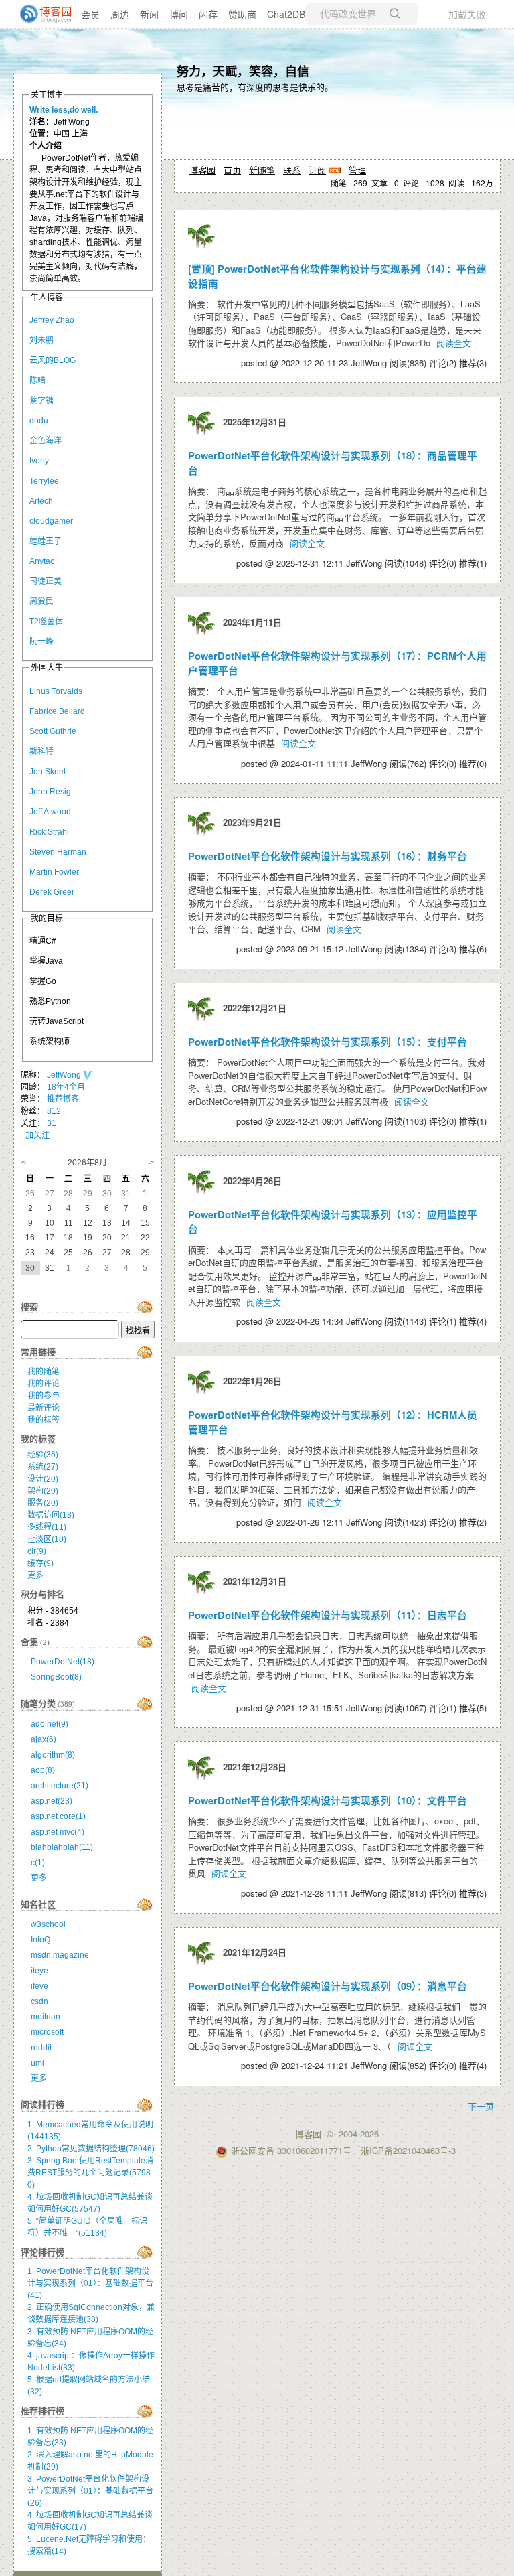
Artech (41, 501)
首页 (232, 170)
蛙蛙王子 (46, 541)
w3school (48, 1924)
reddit (41, 2048)
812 (54, 1111)
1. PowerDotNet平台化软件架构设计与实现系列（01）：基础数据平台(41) (90, 2283)
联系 (292, 170)
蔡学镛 (41, 401)
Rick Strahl (49, 832)
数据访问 (51, 1515)
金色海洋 (46, 441)
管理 (357, 170)
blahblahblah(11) (62, 1847)
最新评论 (44, 1408)
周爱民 (41, 601)
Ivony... (42, 461)
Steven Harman (58, 852)
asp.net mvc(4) (58, 1832)
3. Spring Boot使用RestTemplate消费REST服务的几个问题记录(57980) (90, 2173)
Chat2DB (286, 14)
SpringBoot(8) (56, 1677)
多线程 (47, 1527)
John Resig (50, 792)
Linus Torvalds (56, 691)
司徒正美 (46, 581)
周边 (120, 14)
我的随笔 (44, 1372)
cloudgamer (51, 521)
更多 (35, 1575)
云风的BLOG (53, 360)
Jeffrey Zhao (52, 320)
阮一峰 (41, 642)
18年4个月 (66, 1087)
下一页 (481, 2106)
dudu (39, 421)
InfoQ (40, 1940)
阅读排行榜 (42, 2105)
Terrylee (44, 481)
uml (37, 2063)
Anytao (42, 561)
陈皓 (37, 380)
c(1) (38, 1863)
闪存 (208, 14)
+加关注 (35, 1135)
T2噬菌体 (46, 622)
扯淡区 (47, 1539)
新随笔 (262, 170)
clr (37, 1551)
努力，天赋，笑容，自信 (243, 71)
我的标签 (44, 1420)
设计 (43, 1479)
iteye (39, 1971)
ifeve (39, 1986)
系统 (43, 1467)
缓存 (40, 1563)
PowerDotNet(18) (63, 1662)
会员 (90, 14)
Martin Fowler (54, 872)
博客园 (202, 170)
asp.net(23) (52, 1801)
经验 (43, 1455)
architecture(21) (60, 1786)
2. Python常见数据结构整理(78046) (91, 2149)
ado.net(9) (50, 1724)
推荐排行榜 (42, 2411)
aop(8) (43, 1770)
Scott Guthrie (53, 731)
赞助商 (242, 14)
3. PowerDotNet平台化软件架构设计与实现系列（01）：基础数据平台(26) (90, 2491)
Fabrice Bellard (57, 711)
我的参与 (44, 1396)
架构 (43, 1491)
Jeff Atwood (50, 812)
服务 (43, 1503)
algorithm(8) (53, 1755)
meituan (46, 2017)
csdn (39, 2001)
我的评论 (44, 1384)
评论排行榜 (42, 2252)
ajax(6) (44, 1739)
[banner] (40, 14)
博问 (179, 14)
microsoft (47, 2032)
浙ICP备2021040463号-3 (408, 2150)
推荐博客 (63, 1099)
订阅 (317, 170)
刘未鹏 (41, 340)
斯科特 (41, 752)
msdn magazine (60, 1955)
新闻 (149, 14)
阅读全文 (454, 343)
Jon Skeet (48, 772)
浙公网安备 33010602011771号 (291, 2150)
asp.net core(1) (58, 1816)
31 (52, 1123)
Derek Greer (52, 892)
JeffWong (65, 1075)
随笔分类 (38, 1704)
